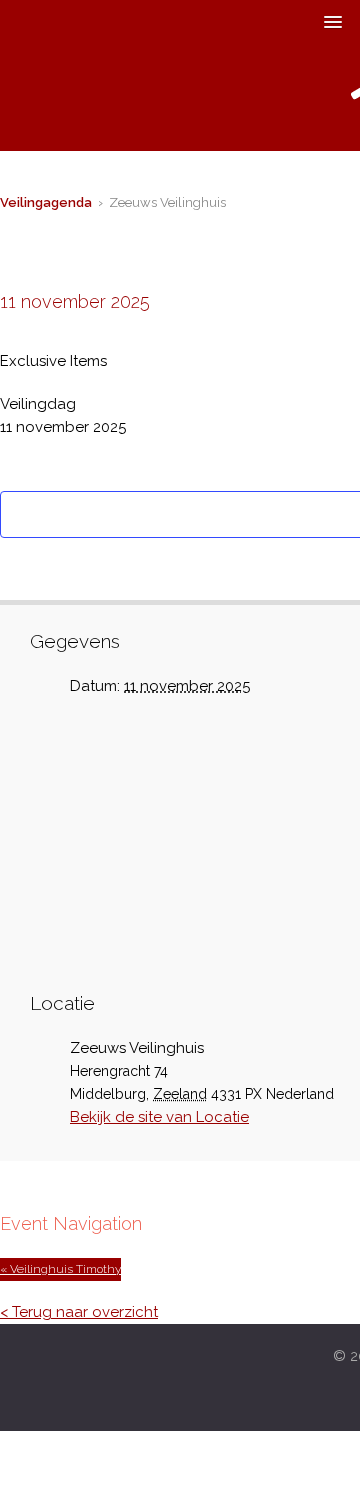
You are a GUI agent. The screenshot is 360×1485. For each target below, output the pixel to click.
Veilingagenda (46, 202)
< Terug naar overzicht (79, 1312)
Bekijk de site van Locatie (159, 1117)
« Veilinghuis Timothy (60, 1269)
